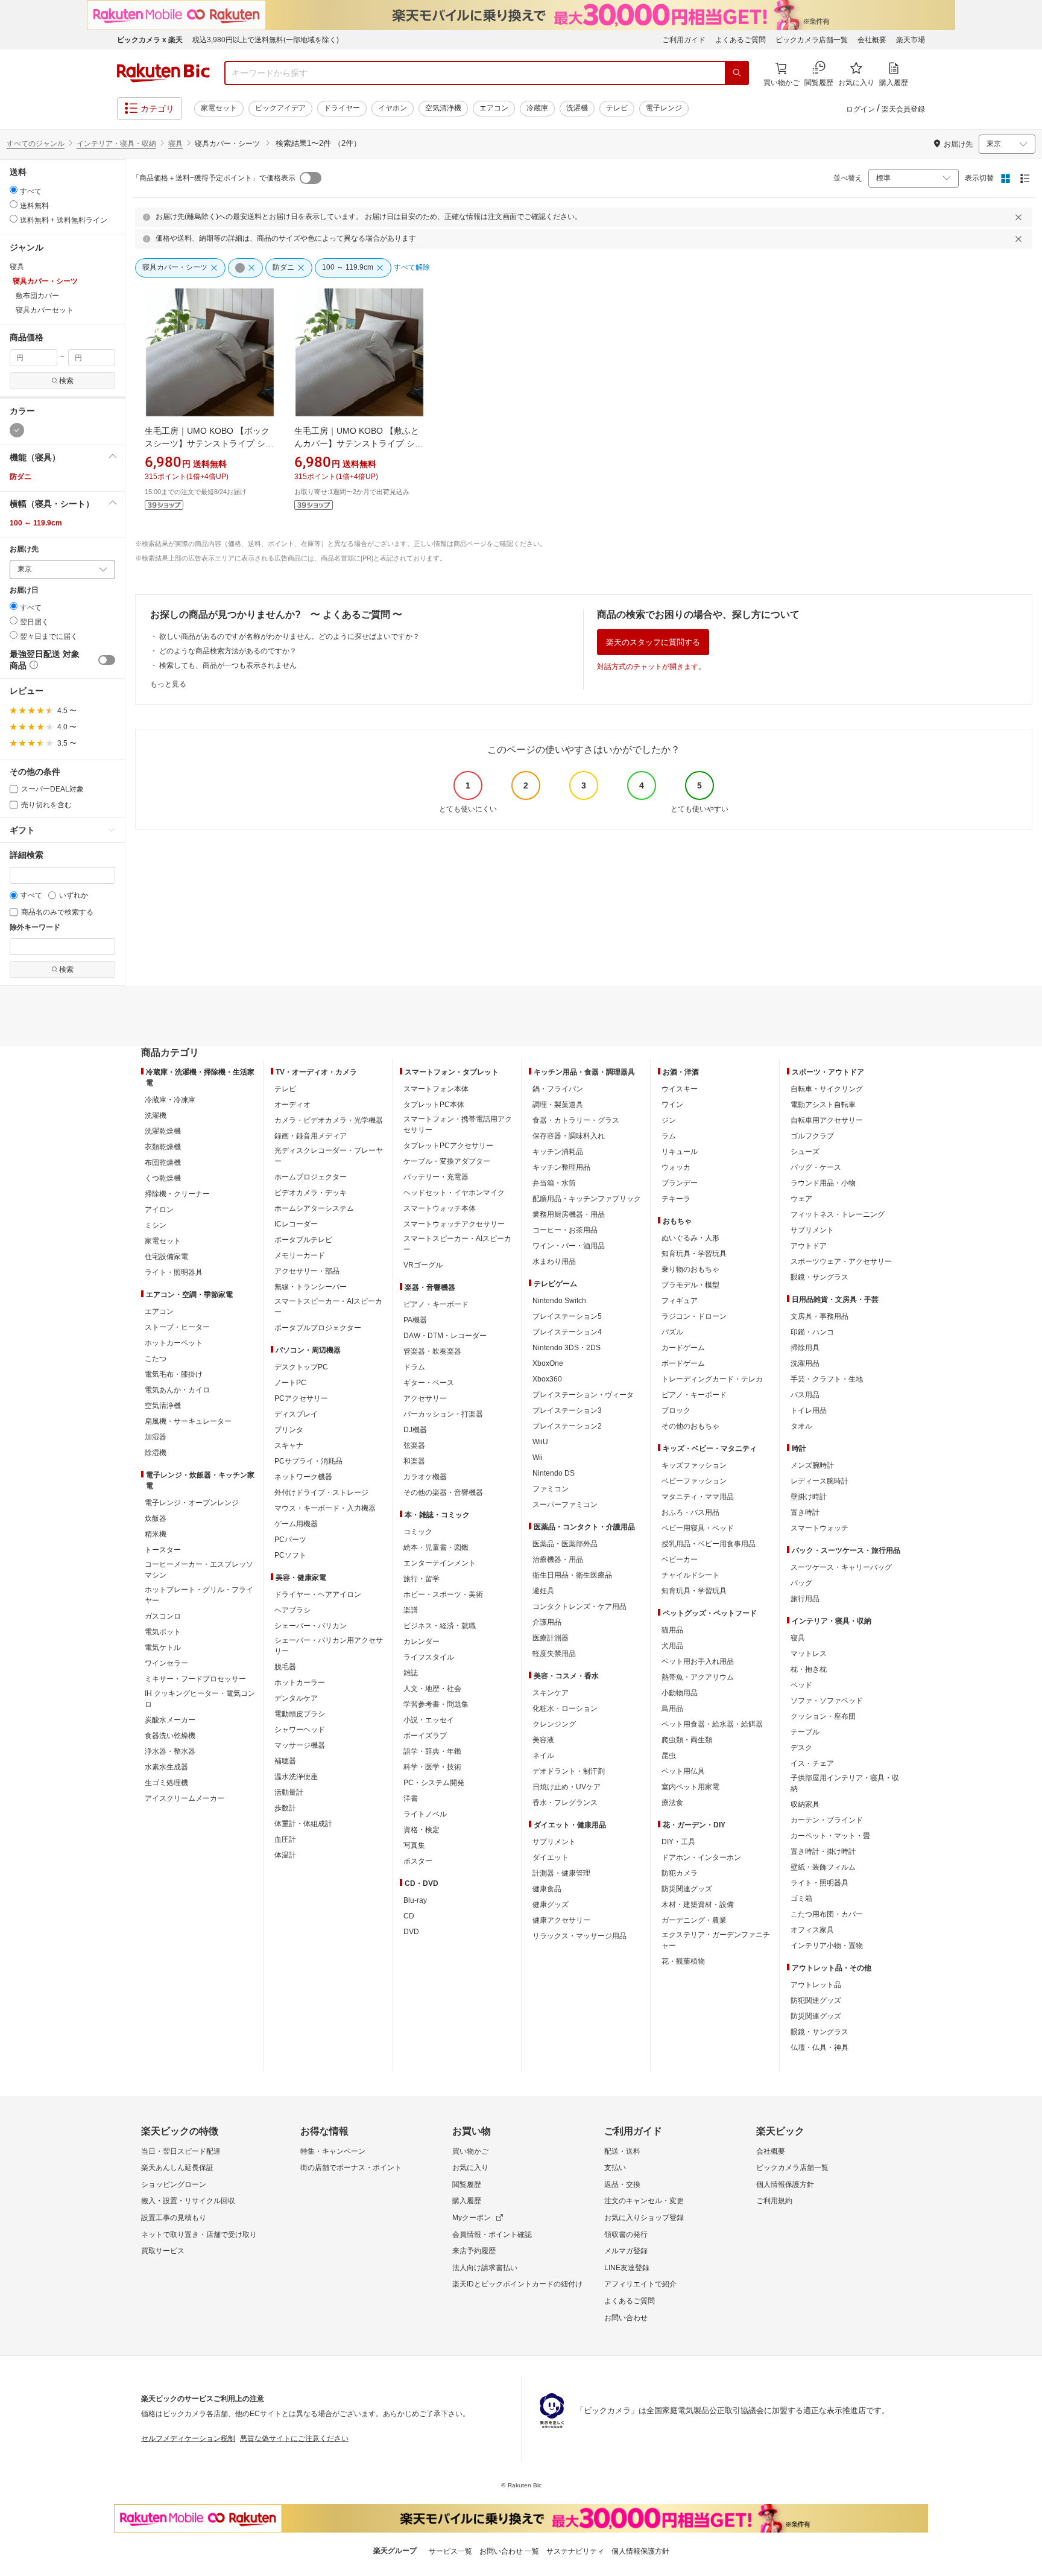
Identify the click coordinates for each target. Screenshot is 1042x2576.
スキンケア (551, 1693)
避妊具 (543, 1591)
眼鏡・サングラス (819, 1277)
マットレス (809, 1654)
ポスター (418, 1861)
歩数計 (285, 1808)
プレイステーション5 (567, 1316)
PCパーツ (290, 1540)
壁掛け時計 (809, 1497)
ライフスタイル (429, 1657)
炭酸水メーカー (170, 1720)
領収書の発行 (626, 2235)
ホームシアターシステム (314, 1208)
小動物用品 (680, 1693)
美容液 (543, 1740)
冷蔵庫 (537, 108)
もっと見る (168, 684)
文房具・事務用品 (819, 1316)
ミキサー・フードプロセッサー (195, 1679)
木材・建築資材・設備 (698, 1905)
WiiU (540, 1442)
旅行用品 (805, 1599)
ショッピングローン (174, 2184)
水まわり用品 (554, 1261)
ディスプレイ (296, 1414)
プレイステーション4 (567, 1332)
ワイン (672, 1105)
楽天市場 (911, 40)
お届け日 (24, 590)
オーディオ (292, 1105)
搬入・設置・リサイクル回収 (188, 2201)
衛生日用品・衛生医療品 (572, 1575)
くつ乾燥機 (163, 1178)
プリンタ (289, 1430)
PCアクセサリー (301, 1398)
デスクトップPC (301, 1367)
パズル (672, 1332)
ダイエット (551, 1857)
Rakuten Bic (163, 73)
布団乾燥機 (163, 1163)
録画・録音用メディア (311, 1136)
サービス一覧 (450, 2551)
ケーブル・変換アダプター (447, 1161)
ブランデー (680, 1183)
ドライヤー (342, 108)
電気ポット (163, 1632)
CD (409, 1916)
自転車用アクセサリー (827, 1120)
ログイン (860, 109)
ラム (669, 1136)
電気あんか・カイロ (177, 1390)
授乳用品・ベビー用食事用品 (709, 1544)
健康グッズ (551, 1905)
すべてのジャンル (36, 144)
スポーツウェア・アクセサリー (841, 1261)
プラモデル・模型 (690, 1285)
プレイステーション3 (567, 1410)
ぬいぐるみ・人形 (690, 1238)
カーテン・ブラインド (827, 1820)
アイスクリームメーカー (185, 1798)
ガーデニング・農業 (694, 1920)
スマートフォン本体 (436, 1089)
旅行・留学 (422, 1579)
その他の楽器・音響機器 (443, 1493)
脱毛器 (285, 1667)
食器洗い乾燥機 (170, 1736)
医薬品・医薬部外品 (565, 1544)
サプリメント (554, 1842)
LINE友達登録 (627, 2268)
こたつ (156, 1359)
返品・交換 (622, 2184)
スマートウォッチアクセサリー (454, 1224)
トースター (163, 1550)
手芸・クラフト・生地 (827, 1379)
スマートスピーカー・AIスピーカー (328, 1307)
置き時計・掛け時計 (823, 1851)
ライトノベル (425, 1814)
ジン (669, 1120)
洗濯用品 (805, 1363)
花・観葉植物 (683, 1961)
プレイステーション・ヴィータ (583, 1395)
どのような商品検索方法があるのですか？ (228, 651)
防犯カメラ (680, 1873)
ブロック (676, 1410)
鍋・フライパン (558, 1089)
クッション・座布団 (823, 1716)
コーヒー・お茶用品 (565, 1230)
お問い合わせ (626, 2318)
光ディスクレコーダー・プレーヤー (329, 1156)
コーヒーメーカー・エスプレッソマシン (199, 1570)
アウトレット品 (816, 1985)
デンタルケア (296, 1698)
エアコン (494, 108)
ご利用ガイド (684, 40)
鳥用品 (672, 1708)
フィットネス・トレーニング (838, 1214)
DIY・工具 (678, 1842)
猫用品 (672, 1630)
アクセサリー (425, 1398)
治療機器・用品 (558, 1559)
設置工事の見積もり (174, 2218)
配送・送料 (622, 2151)
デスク (801, 1748)
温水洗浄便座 (296, 1777)
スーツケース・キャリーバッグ (841, 1567)
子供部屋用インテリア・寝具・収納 (845, 1783)
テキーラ (676, 1199)
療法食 (672, 1803)
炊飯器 (156, 1518)
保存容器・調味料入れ (569, 1136)
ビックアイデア (280, 108)
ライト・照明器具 (174, 1272)
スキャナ (289, 1445)
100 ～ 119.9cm (36, 523)
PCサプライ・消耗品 (308, 1461)
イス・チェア (812, 1763)
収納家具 (805, 1804)
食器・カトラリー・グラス (576, 1120)
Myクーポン (472, 2218)
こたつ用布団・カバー (827, 1914)
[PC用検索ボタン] (737, 73)
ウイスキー (680, 1089)
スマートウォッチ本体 (440, 1208)
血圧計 (285, 1839)
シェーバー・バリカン (311, 1626)
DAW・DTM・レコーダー (445, 1336)
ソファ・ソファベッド (827, 1701)
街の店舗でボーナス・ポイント (351, 2168)
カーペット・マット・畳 (830, 1836)
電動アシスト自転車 (823, 1105)
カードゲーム (683, 1348)
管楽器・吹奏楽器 (432, 1351)
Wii (538, 1458)
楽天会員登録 (903, 109)
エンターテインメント (440, 1563)
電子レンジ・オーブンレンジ (192, 1503)
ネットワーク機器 (303, 1477)
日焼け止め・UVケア (567, 1787)
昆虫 (669, 1756)
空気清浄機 (443, 108)
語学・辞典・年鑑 (432, 1751)
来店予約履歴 (474, 2251)
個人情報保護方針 (785, 2184)
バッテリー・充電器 (436, 1177)
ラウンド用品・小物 (823, 1183)
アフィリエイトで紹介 (640, 2284)
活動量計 (289, 1792)
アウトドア (809, 1246)
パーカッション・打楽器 (443, 1414)
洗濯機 (577, 108)
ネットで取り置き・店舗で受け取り (199, 2235)
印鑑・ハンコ (812, 1332)
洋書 (411, 1798)
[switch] (107, 660)
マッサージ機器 (300, 1745)
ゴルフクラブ (812, 1136)
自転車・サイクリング (827, 1089)
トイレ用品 (809, 1410)
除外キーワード (35, 928)
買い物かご (470, 2151)
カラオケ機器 (425, 1477)
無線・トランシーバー (311, 1287)
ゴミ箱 (801, 1899)
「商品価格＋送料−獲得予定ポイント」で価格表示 (214, 178)
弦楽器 (414, 1445)
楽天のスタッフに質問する (653, 642)
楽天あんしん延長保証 (177, 2168)
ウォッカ (676, 1167)
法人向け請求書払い (485, 2268)
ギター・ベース (429, 1383)
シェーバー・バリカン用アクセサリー (329, 1646)
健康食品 (547, 1889)
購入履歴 (467, 2201)
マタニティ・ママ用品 (698, 1497)
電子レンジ (664, 108)
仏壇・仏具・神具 (819, 2048)
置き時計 (805, 1512)
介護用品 (547, 1622)
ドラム (414, 1367)
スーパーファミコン (565, 1505)
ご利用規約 (774, 2201)
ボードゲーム (683, 1363)
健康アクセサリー (561, 1920)
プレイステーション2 (567, 1426)
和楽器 (414, 1461)
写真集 (414, 1845)
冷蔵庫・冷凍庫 (170, 1100)
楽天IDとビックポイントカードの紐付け (517, 2284)
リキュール (680, 1152)
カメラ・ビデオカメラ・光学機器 (329, 1120)
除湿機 (156, 1453)
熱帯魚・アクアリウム (698, 1677)
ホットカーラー (300, 1683)
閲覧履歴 (467, 2184)
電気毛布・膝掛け (174, 1374)
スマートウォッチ (819, 1528)
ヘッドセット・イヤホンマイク (454, 1193)
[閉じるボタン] (1020, 217)
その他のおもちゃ (690, 1426)
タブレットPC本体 (434, 1105)
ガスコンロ (163, 1616)
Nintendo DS (554, 1473)
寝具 (175, 144)
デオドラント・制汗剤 (569, 1771)
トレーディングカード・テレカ (712, 1379)
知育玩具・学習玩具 (694, 1254)
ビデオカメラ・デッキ (311, 1193)
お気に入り (470, 2168)
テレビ (617, 108)
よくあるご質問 (740, 40)
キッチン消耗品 (558, 1152)
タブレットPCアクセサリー (448, 1146)
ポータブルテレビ (303, 1240)
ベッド (801, 1685)
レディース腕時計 (819, 1481)
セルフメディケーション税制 (188, 2438)
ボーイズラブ (425, 1736)
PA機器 (415, 1320)
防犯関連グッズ (816, 2000)
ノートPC (290, 1383)
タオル (801, 1426)
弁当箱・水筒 (554, 1183)
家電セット (219, 108)
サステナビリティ (575, 2551)
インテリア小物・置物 (827, 1946)
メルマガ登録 (626, 2251)
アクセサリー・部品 (307, 1271)
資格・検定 (422, 1830)
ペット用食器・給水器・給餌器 (712, 1724)
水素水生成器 (166, 1767)
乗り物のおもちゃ (690, 1269)
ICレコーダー (296, 1224)
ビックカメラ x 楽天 (150, 40)
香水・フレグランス (565, 1803)
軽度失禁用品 (554, 1654)
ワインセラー (166, 1663)
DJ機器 (415, 1430)
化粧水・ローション (565, 1708)
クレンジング (554, 1724)
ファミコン (551, 1489)
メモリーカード (300, 1255)
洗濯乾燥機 (163, 1131)
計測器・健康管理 (561, 1873)
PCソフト (290, 1555)
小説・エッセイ (429, 1720)
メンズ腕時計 (812, 1465)
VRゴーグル (423, 1265)
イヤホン (393, 108)
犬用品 (672, 1646)
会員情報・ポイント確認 (492, 2235)
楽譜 (411, 1610)
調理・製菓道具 (558, 1105)
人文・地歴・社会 (432, 1689)
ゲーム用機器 (296, 1524)
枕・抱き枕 (809, 1669)
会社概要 (872, 40)
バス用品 (805, 1395)
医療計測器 (551, 1638)
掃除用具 (805, 1348)
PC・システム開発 (434, 1783)
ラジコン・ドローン (694, 1316)
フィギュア (680, 1301)
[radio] (14, 190)
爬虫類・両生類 (687, 1740)
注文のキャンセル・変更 (644, 2201)
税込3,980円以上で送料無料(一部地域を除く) (266, 40)
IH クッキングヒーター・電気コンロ (200, 1699)
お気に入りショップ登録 (644, 2218)
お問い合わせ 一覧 (509, 2551)
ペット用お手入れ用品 (698, 1661)
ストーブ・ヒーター (177, 1327)
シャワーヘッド (300, 1730)
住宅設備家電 (166, 1257)
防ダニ (21, 477)
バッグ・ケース (816, 1167)
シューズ (805, 1152)
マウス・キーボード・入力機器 (325, 1508)
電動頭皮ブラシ (300, 1714)
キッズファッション (694, 1465)
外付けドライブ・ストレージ (321, 1493)
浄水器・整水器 (170, 1751)
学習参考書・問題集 (436, 1704)
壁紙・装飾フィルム (823, 1867)
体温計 (285, 1855)
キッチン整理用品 (561, 1167)
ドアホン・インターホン (701, 1857)
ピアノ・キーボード (436, 1304)
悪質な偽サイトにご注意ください (294, 2438)
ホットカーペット (174, 1343)
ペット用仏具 (683, 1771)
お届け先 (24, 549)
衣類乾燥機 (163, 1147)
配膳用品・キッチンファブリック (587, 1199)
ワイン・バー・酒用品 (569, 1246)
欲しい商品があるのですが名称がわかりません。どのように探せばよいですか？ (289, 636)
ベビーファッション (694, 1481)
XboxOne (548, 1363)
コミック (418, 1532)
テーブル (805, 1732)
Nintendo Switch (559, 1301)
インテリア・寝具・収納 (116, 144)
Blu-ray (415, 1900)
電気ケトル (163, 1648)
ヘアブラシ (292, 1610)
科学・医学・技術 (432, 1767)
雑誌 (411, 1673)
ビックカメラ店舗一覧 (812, 40)
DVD (411, 1932)
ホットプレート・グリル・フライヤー (199, 1595)
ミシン (156, 1225)
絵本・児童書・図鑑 (436, 1547)
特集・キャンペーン (333, 2151)
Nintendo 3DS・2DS (567, 1348)
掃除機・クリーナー (177, 1194)
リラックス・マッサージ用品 (579, 1936)
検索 (66, 381)
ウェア (801, 1199)
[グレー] (17, 430)
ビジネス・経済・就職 (440, 1626)
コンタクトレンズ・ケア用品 (579, 1607)
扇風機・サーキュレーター (188, 1421)
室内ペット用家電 (690, 1787)
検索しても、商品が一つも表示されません (228, 665)
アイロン (159, 1210)
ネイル (543, 1756)
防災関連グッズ (687, 1889)
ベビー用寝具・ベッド (698, 1528)
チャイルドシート (690, 1575)
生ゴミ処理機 (166, 1783)
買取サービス (163, 2251)
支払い (615, 2168)
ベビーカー (680, 1559)
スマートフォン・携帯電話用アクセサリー (458, 1125)
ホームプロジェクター (311, 1177)
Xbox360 (547, 1379)
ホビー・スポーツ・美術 (443, 1594)
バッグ (801, 1583)
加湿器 (156, 1437)
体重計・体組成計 (303, 1824)
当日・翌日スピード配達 (181, 2151)
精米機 (156, 1534)
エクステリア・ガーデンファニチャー (716, 1940)
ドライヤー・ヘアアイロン (318, 1594)
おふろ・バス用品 (690, 1512)
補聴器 (285, 1761)
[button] (62, 457)
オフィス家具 (812, 1930)
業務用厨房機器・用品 (569, 1214)
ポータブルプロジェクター (318, 1328)
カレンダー (422, 1642)
